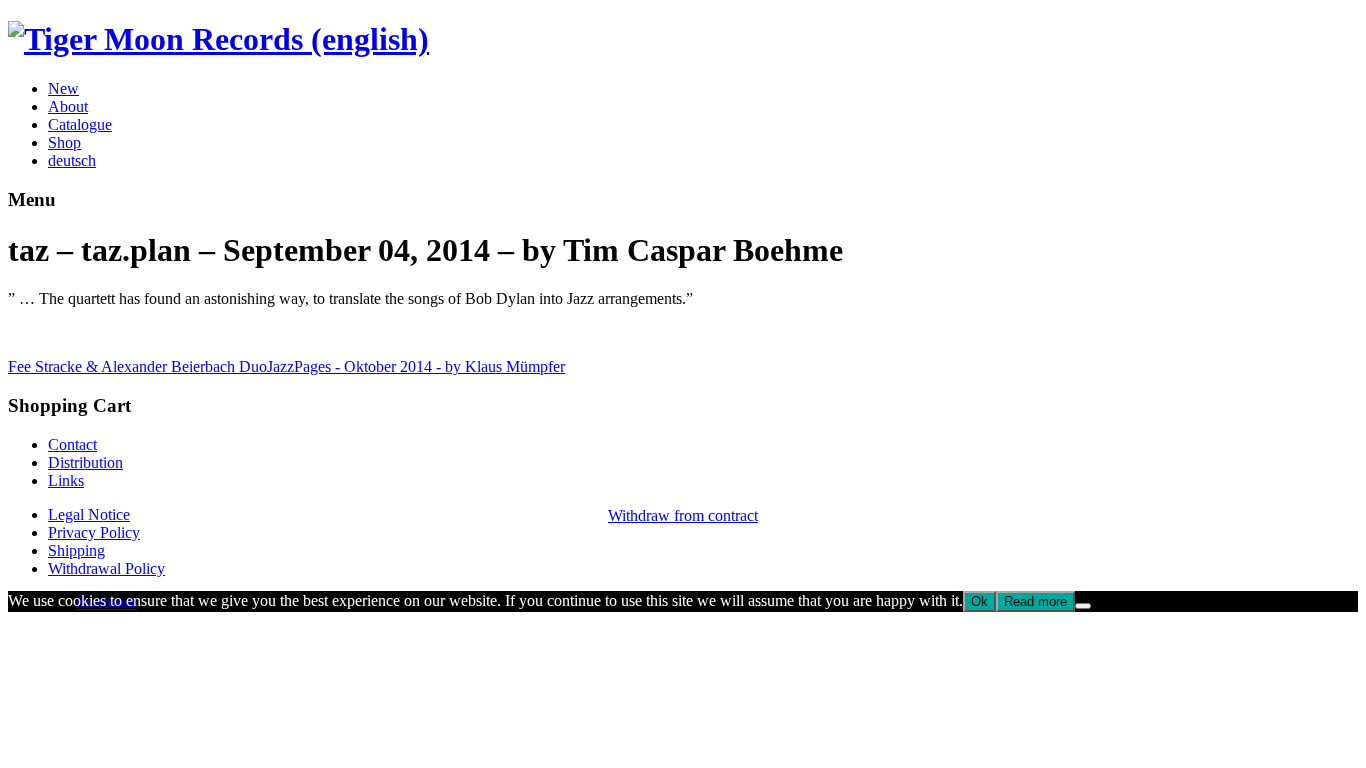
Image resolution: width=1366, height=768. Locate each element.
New (63, 88)
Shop (64, 142)
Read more (1035, 601)
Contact (72, 444)
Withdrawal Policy (106, 568)
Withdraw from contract (683, 515)
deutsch (72, 160)
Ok (979, 601)
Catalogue (80, 124)
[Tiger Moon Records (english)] (218, 39)
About (68, 106)
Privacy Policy (94, 532)
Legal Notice (89, 514)
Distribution (85, 462)
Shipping (76, 550)
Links (66, 480)
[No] (1083, 606)
